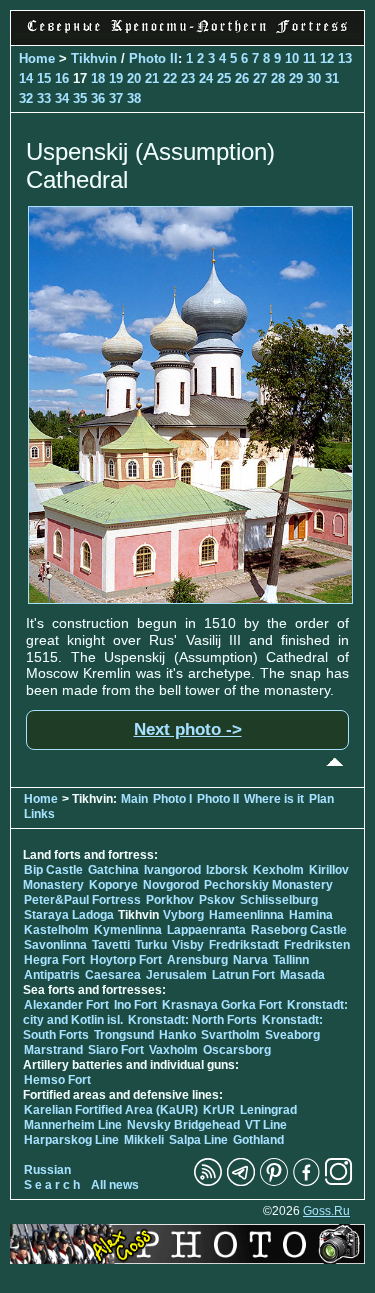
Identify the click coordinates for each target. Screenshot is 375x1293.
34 (62, 98)
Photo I (172, 799)
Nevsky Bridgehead (183, 1125)
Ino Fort (135, 1005)
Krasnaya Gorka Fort (222, 1005)
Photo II (153, 58)
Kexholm (278, 870)
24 (206, 78)
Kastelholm (56, 930)
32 (26, 98)
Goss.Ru (326, 1211)
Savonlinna (55, 945)
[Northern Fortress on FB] (306, 1182)
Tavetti (111, 945)
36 (98, 98)
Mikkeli (144, 1140)
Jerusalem (176, 975)
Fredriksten (317, 945)
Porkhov (170, 900)
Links (39, 814)
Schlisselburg (279, 900)
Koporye (113, 885)
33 (44, 98)
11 (309, 58)
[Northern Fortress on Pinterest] (274, 1182)
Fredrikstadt (244, 945)
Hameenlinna (246, 915)
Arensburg (197, 960)
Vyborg (183, 915)
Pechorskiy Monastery (268, 885)
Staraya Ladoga (69, 915)
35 (80, 98)
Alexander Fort (66, 1005)
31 (332, 78)
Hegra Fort (54, 960)
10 (292, 58)
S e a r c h (52, 1185)
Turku (151, 945)
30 (314, 78)
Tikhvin (94, 58)
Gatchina (113, 870)
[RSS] (208, 1182)
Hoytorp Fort (126, 960)
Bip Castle (53, 870)
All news (115, 1185)
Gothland (258, 1140)
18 (98, 78)
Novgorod (171, 885)
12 (327, 58)
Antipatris (52, 975)
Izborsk (227, 870)
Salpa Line (198, 1140)
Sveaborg (292, 1035)
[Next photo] (190, 599)
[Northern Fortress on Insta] (339, 1182)
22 (170, 78)
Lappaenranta (206, 930)
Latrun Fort (243, 975)
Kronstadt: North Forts (194, 1020)
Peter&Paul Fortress (82, 900)
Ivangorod (172, 870)
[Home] (187, 34)
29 (296, 78)
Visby (188, 945)
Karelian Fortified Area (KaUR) (111, 1110)
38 (134, 98)
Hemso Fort (57, 1080)
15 (44, 78)
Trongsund (124, 1035)
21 (152, 78)
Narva (250, 960)
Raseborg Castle (299, 930)
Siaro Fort (116, 1050)
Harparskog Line (71, 1140)
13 (345, 58)
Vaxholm (173, 1050)
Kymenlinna (128, 930)
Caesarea (113, 975)
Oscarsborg (237, 1050)
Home (37, 58)
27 (260, 78)
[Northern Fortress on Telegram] (241, 1182)
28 (278, 78)
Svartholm (230, 1035)
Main (134, 799)
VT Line (266, 1125)
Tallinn (291, 960)
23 (188, 78)
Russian (47, 1170)
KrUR (219, 1110)
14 (26, 78)
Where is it (274, 799)
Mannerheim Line (73, 1125)
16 (62, 78)
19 (116, 78)
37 (116, 98)
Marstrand (53, 1050)
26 (242, 78)
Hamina (311, 915)
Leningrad (268, 1110)
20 (134, 78)
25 (224, 78)
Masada (302, 975)
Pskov (217, 900)
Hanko (177, 1035)
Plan (321, 799)
